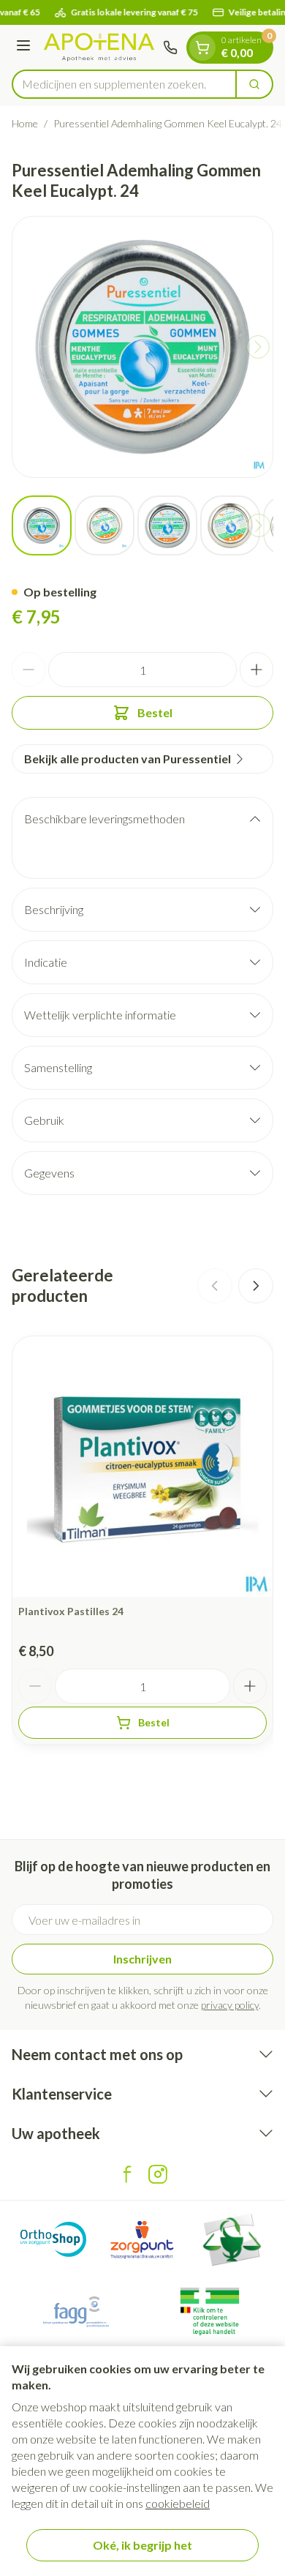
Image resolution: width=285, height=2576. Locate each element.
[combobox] (124, 84)
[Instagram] (158, 2174)
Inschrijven (142, 1959)
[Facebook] (127, 2174)
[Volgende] (258, 347)
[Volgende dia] (256, 1286)
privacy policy (230, 2005)
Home (25, 123)
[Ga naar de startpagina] (99, 47)
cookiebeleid (178, 2503)
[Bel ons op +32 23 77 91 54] (170, 48)
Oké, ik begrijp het (142, 2545)
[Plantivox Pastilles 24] (142, 1467)
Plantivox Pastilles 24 (71, 1611)
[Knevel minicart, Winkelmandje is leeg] (202, 48)
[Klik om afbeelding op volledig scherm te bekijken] (142, 347)
